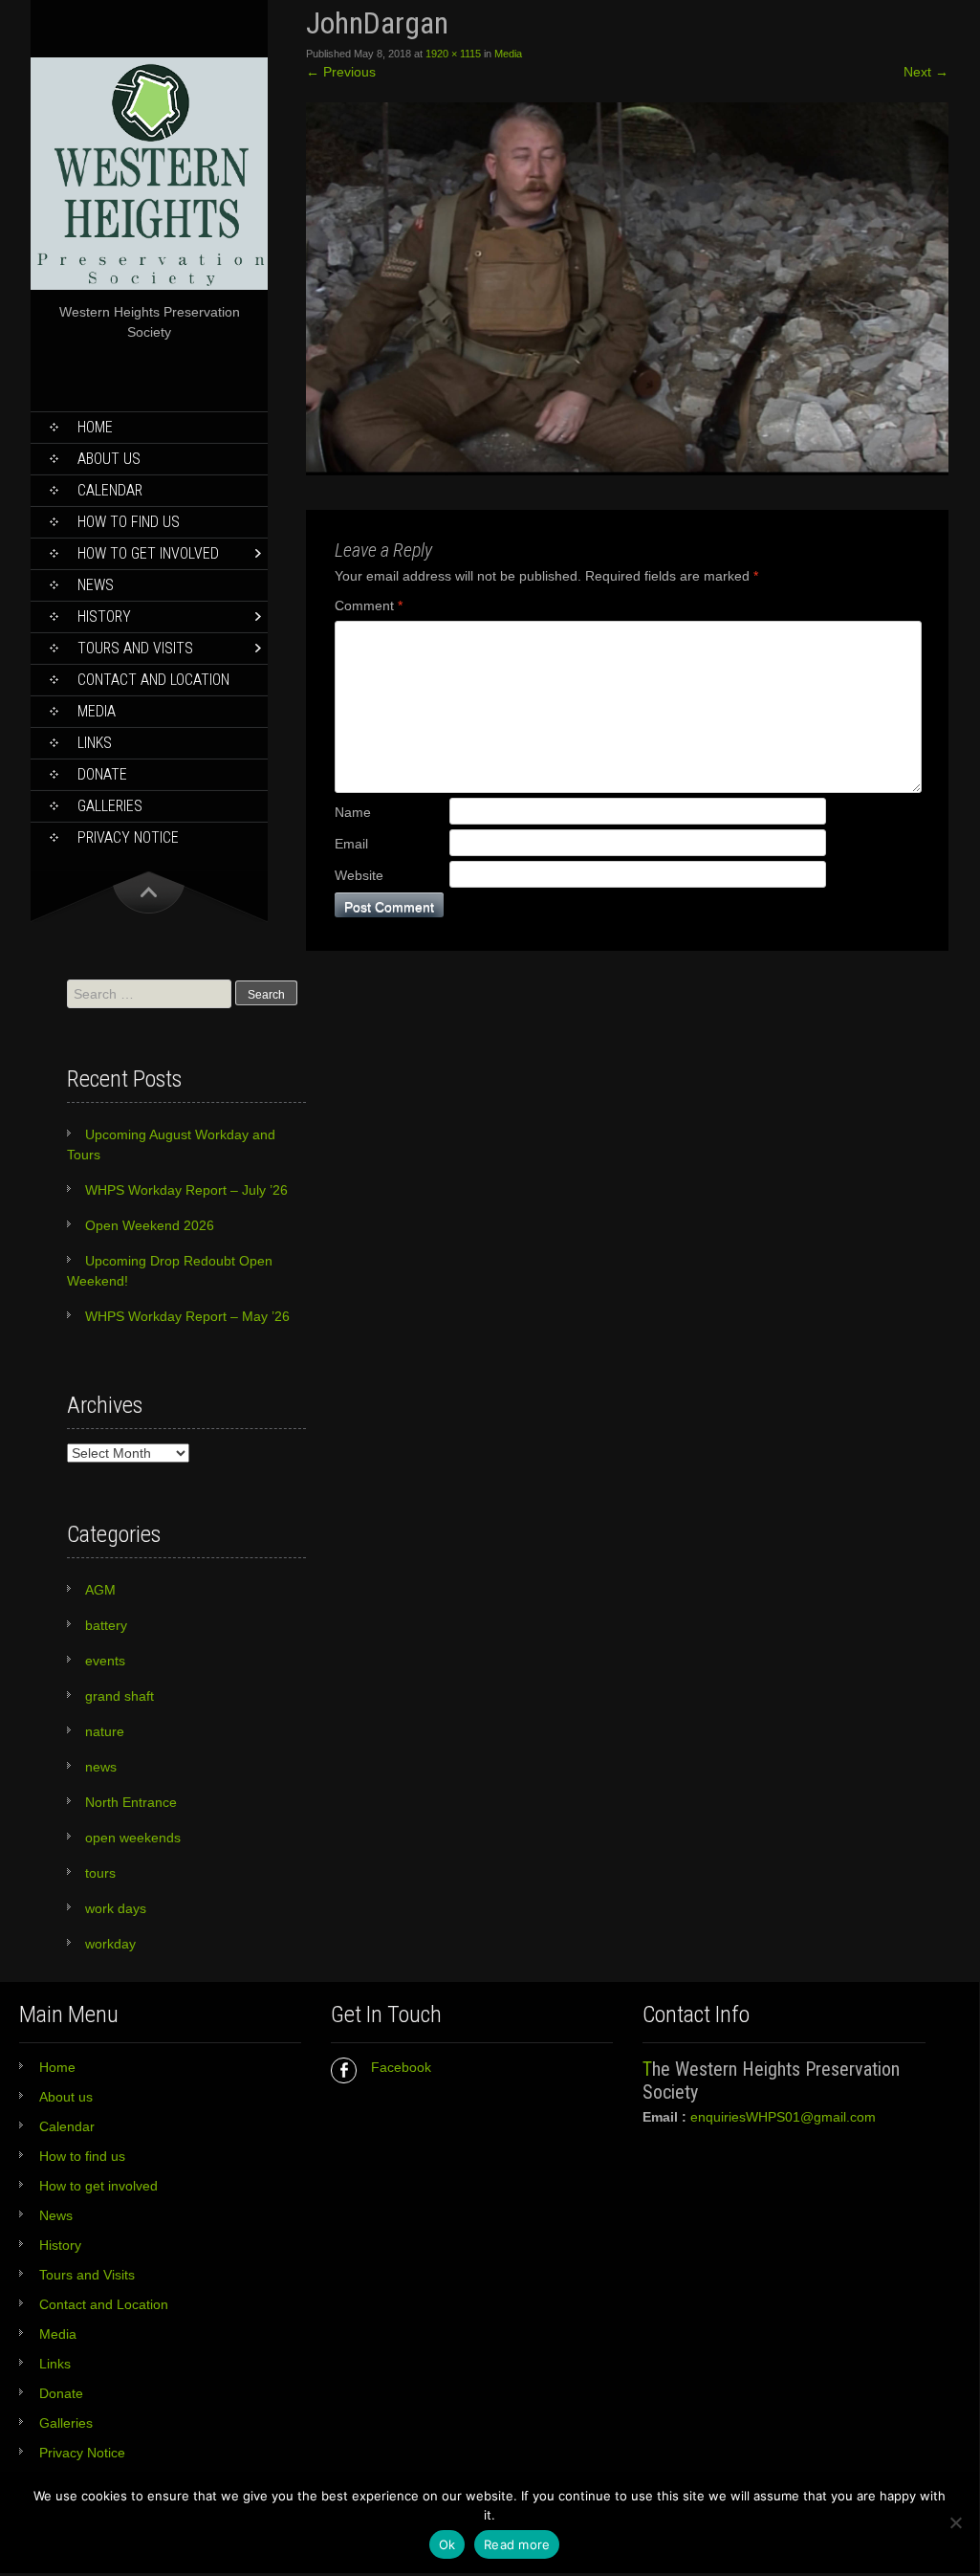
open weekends (133, 1838)
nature (105, 1731)
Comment (369, 605)
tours (100, 1873)
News (96, 585)
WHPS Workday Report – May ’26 (187, 1316)
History (104, 616)
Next (926, 72)
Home (95, 427)
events (105, 1661)
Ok (447, 2544)
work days (116, 1908)
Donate (102, 774)
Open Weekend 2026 (150, 1225)
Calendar (110, 490)
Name (353, 812)
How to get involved (148, 553)
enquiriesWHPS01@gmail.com (783, 2117)
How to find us (129, 522)
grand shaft (120, 1696)
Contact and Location (153, 680)
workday (110, 1944)
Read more (517, 2544)
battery (106, 1625)
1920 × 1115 (453, 54)
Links (95, 743)
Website (359, 875)
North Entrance (131, 1802)
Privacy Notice (128, 837)
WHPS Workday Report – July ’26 (186, 1190)
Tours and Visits (135, 648)
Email (351, 844)
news (101, 1767)
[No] (955, 2522)
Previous (341, 72)
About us (109, 459)
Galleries (110, 806)
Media (97, 711)
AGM (100, 1590)
